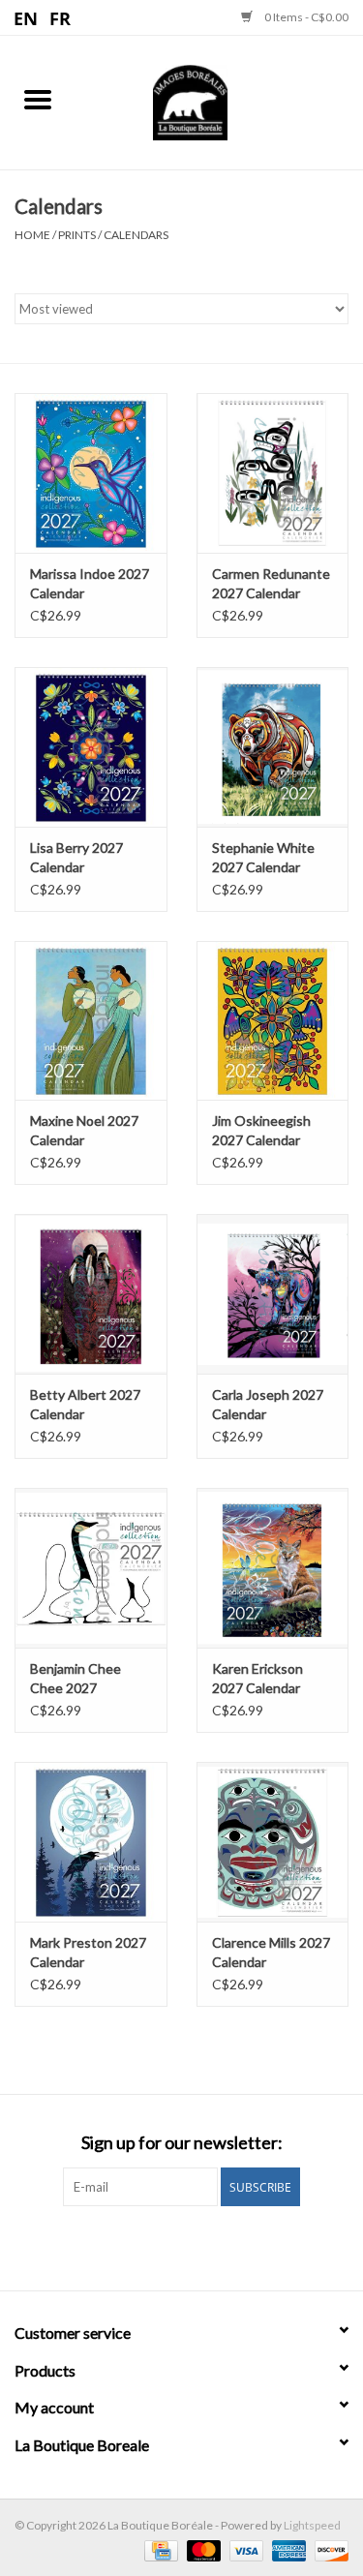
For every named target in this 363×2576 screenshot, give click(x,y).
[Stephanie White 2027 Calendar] (273, 747)
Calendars (136, 235)
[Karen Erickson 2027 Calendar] (273, 1568)
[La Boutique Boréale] (220, 100)
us (27, 17)
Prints (77, 235)
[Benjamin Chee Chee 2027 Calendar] (91, 1568)
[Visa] (244, 2549)
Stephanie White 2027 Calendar (263, 857)
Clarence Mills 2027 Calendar (271, 1952)
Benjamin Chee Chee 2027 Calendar (76, 1679)
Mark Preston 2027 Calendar (88, 1952)
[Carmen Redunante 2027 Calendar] (273, 473)
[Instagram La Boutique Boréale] (198, 2246)
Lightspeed (312, 2525)
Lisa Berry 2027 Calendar (76, 857)
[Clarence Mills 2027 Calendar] (273, 1842)
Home (32, 235)
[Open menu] (38, 99)
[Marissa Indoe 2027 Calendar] (91, 473)
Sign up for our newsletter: (182, 2143)
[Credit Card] (158, 2549)
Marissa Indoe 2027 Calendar (90, 583)
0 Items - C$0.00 (305, 17)
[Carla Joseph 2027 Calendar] (273, 1294)
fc (60, 17)
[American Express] (287, 2549)
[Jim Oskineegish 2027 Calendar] (273, 1021)
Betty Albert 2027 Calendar (85, 1404)
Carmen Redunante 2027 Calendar (271, 583)
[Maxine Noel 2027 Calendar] (91, 1021)
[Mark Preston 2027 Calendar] (91, 1842)
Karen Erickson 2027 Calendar (257, 1678)
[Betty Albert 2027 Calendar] (91, 1294)
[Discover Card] (328, 2549)
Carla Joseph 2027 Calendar (268, 1404)
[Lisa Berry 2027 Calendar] (91, 747)
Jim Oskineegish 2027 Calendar (261, 1130)
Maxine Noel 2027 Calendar (84, 1130)
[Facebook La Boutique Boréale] (165, 2246)
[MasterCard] (201, 2549)
